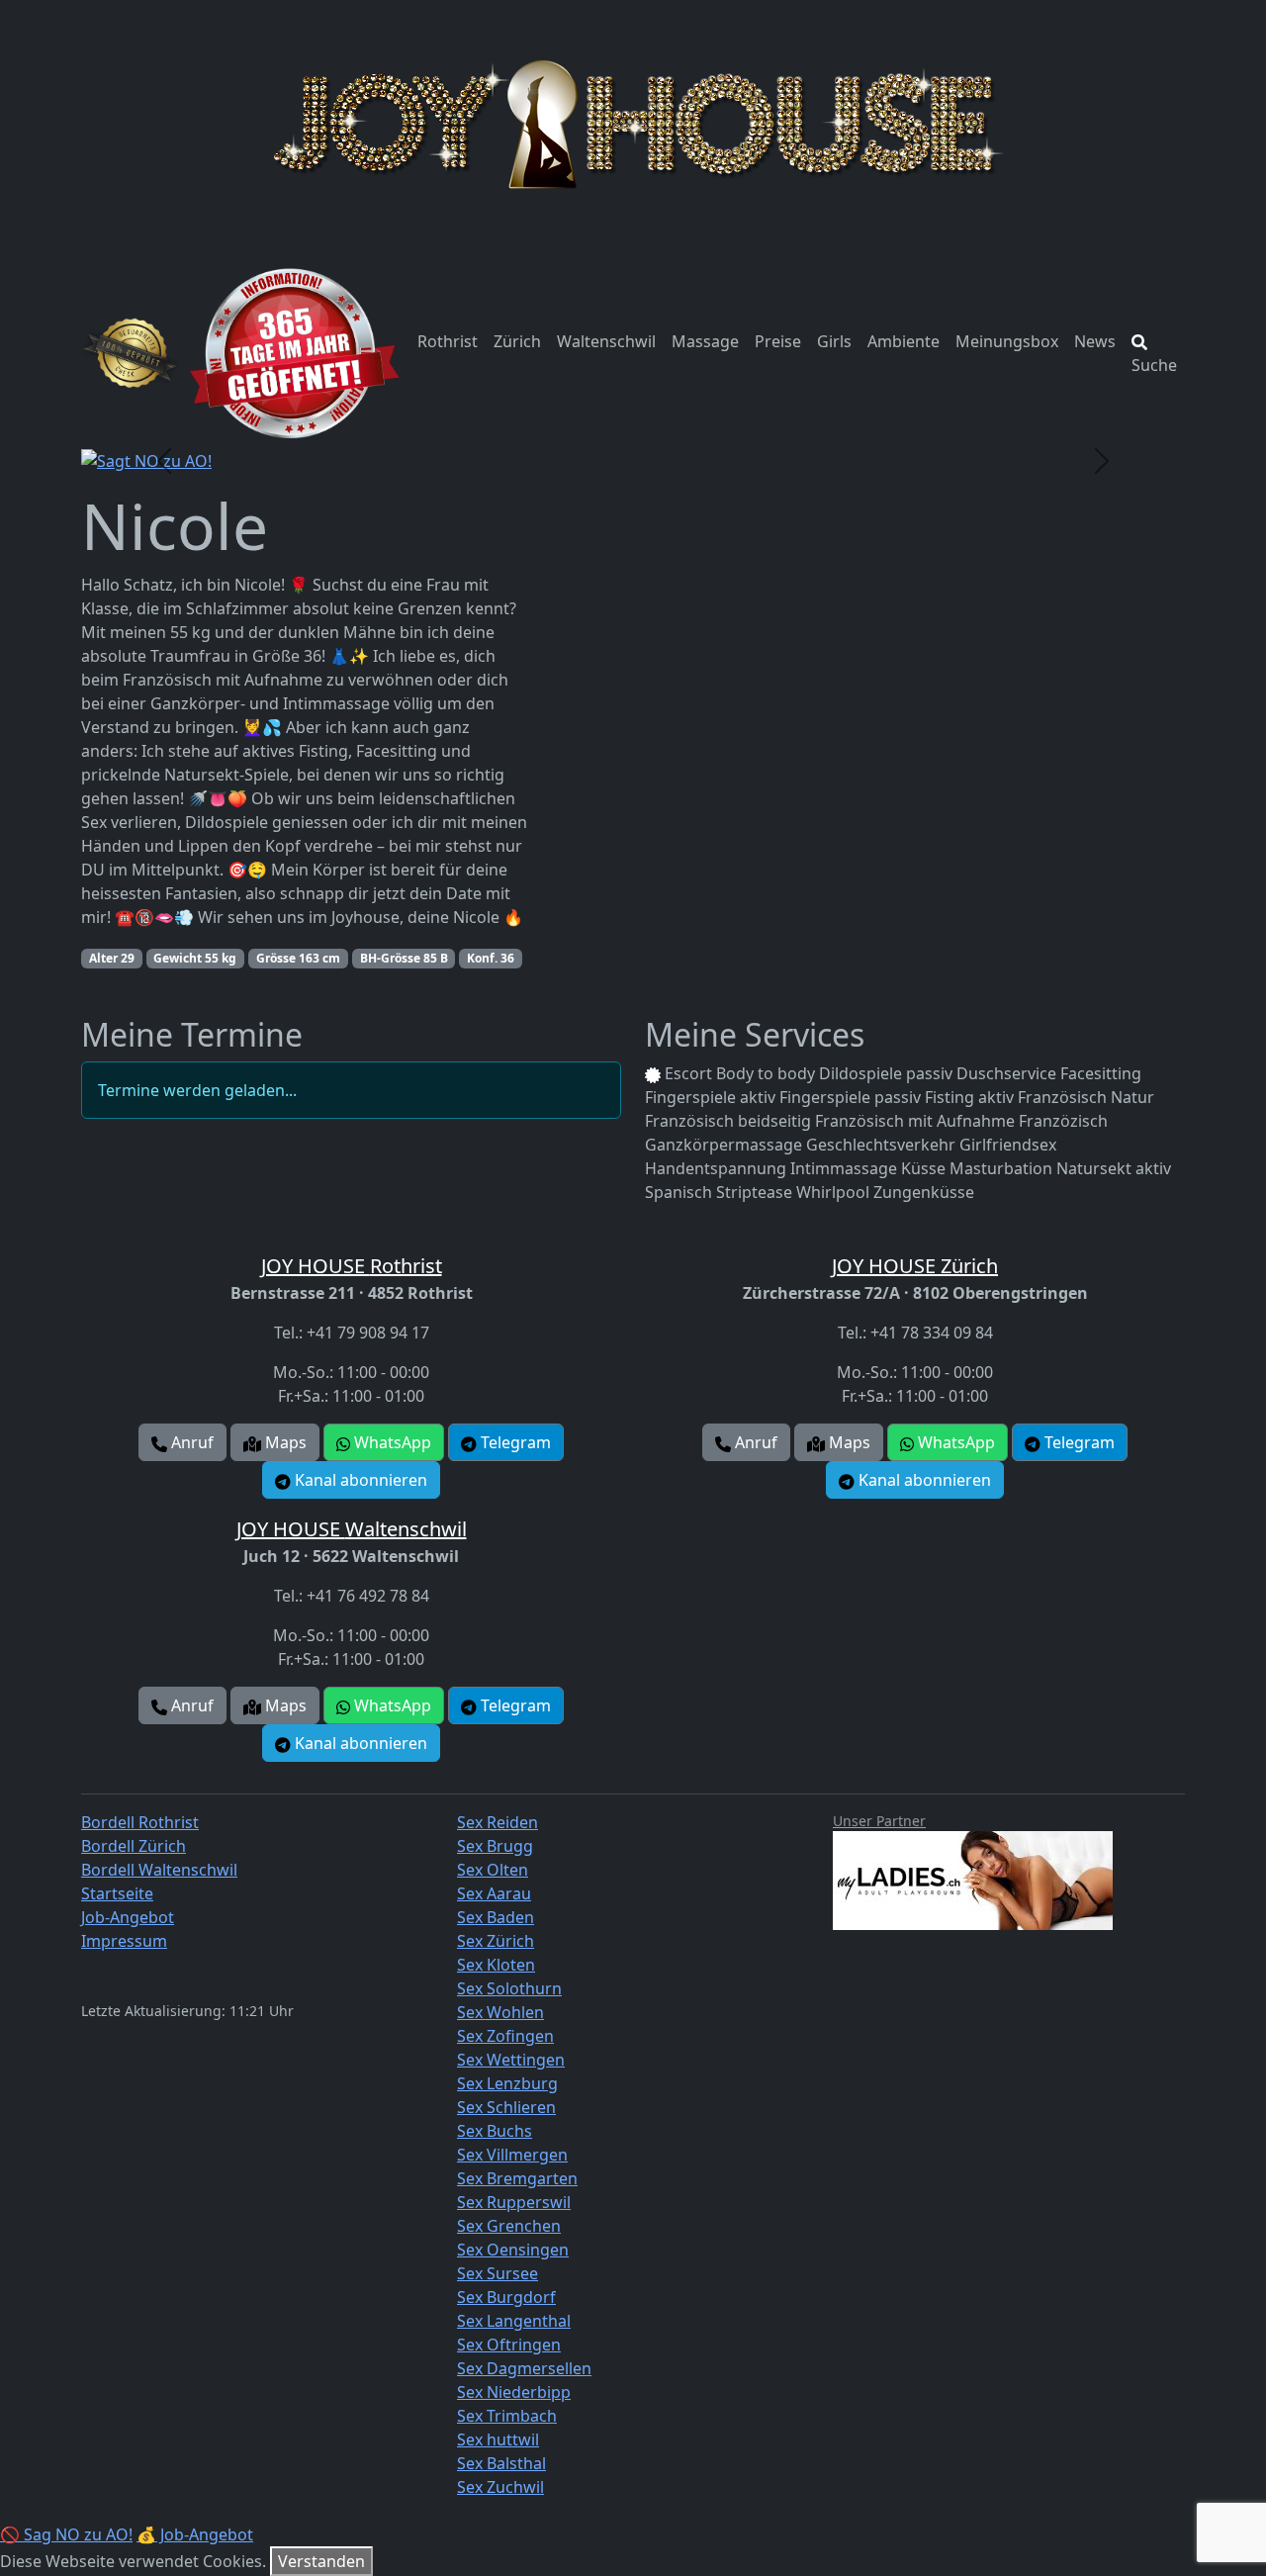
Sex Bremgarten (517, 2178)
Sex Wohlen (500, 2012)
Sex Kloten (496, 1965)
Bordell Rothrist (140, 1822)
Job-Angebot (128, 1917)
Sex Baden (496, 1917)
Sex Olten (493, 1870)
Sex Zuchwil (500, 2487)
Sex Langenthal (514, 2321)
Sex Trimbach (507, 2416)
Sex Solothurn (509, 1988)
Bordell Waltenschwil (159, 1870)
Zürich (517, 341)
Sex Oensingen (513, 2250)
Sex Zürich (496, 1941)
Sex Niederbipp (514, 2392)
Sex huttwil (498, 2439)
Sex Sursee (497, 2273)
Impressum (124, 1941)
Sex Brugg (495, 1846)
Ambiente (904, 341)
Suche (1154, 365)
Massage (705, 341)
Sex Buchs (495, 2131)
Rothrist (448, 341)
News (1095, 341)
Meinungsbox (1007, 341)
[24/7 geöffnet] (294, 353)
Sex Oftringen (509, 2345)
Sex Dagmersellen (524, 2368)
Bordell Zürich (134, 1846)
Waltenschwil (606, 341)
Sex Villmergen (512, 2155)
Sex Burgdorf (506, 2297)
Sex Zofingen (505, 2036)
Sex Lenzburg (507, 2083)
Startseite (117, 1893)
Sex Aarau (494, 1893)
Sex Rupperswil (514, 2202)
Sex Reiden (497, 1822)
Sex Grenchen (509, 2226)
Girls (834, 341)
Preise (778, 341)
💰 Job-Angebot (195, 2534)
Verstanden (321, 2561)
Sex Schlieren (506, 2107)
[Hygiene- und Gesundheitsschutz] (130, 353)
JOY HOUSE (352, 1266)
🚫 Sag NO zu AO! (66, 2534)
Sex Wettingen (511, 2060)
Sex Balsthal (501, 2463)
